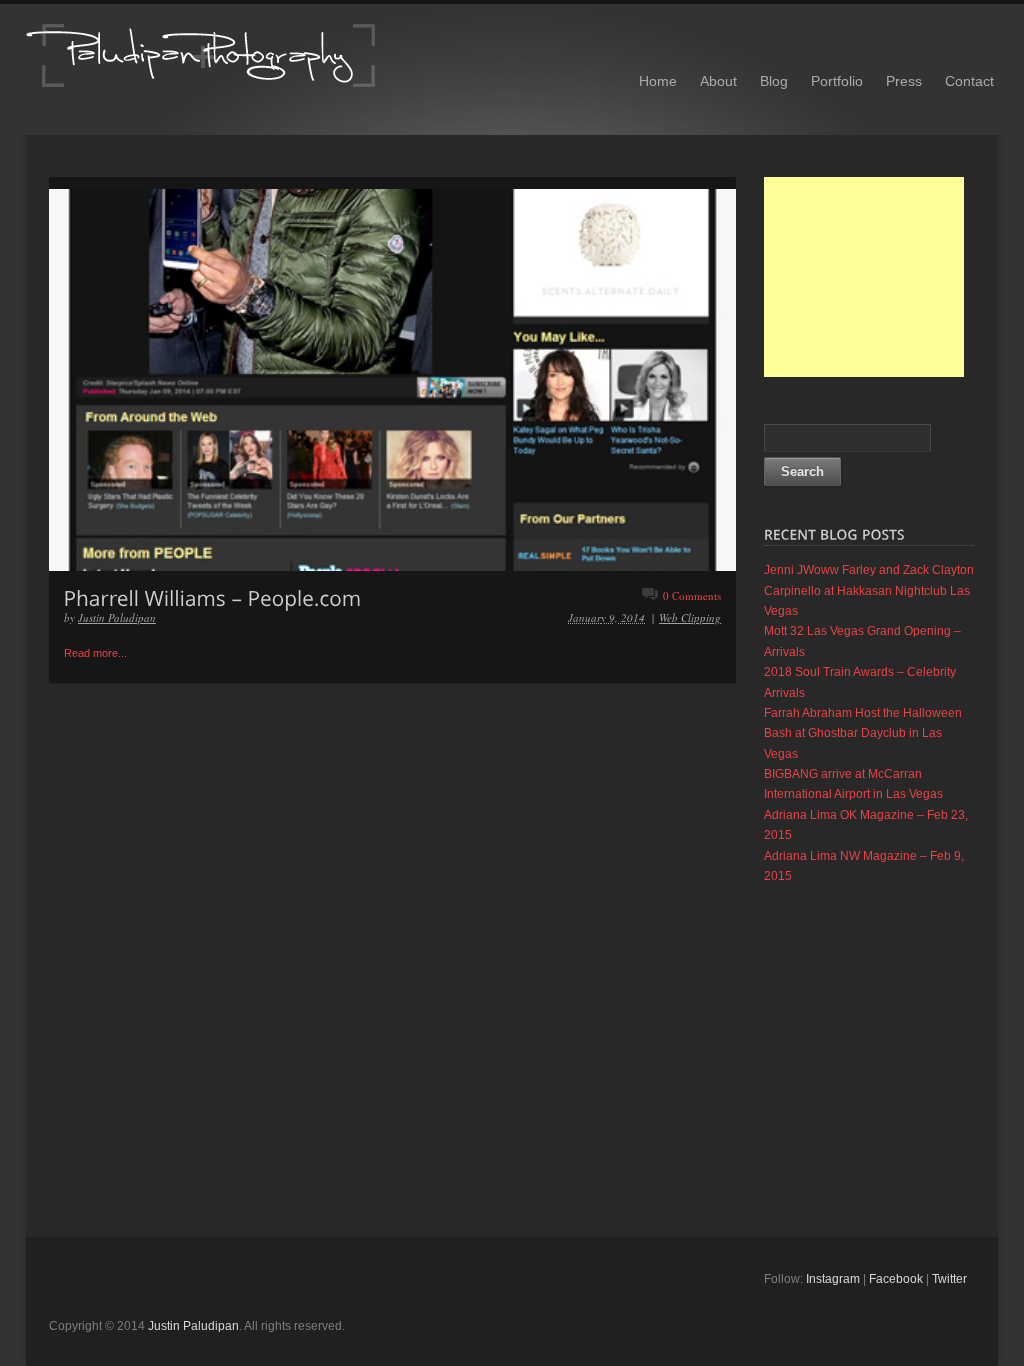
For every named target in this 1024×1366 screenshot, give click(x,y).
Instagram (833, 1279)
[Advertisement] (864, 277)
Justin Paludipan (117, 617)
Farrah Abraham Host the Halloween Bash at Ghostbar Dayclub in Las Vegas (863, 733)
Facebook (896, 1279)
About (718, 81)
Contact (969, 81)
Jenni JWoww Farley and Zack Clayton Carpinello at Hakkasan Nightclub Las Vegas (869, 590)
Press (904, 81)
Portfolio (837, 81)
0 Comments (692, 595)
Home (658, 81)
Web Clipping (690, 617)
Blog (774, 81)
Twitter (949, 1279)
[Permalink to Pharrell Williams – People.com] (213, 597)
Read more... (95, 653)
